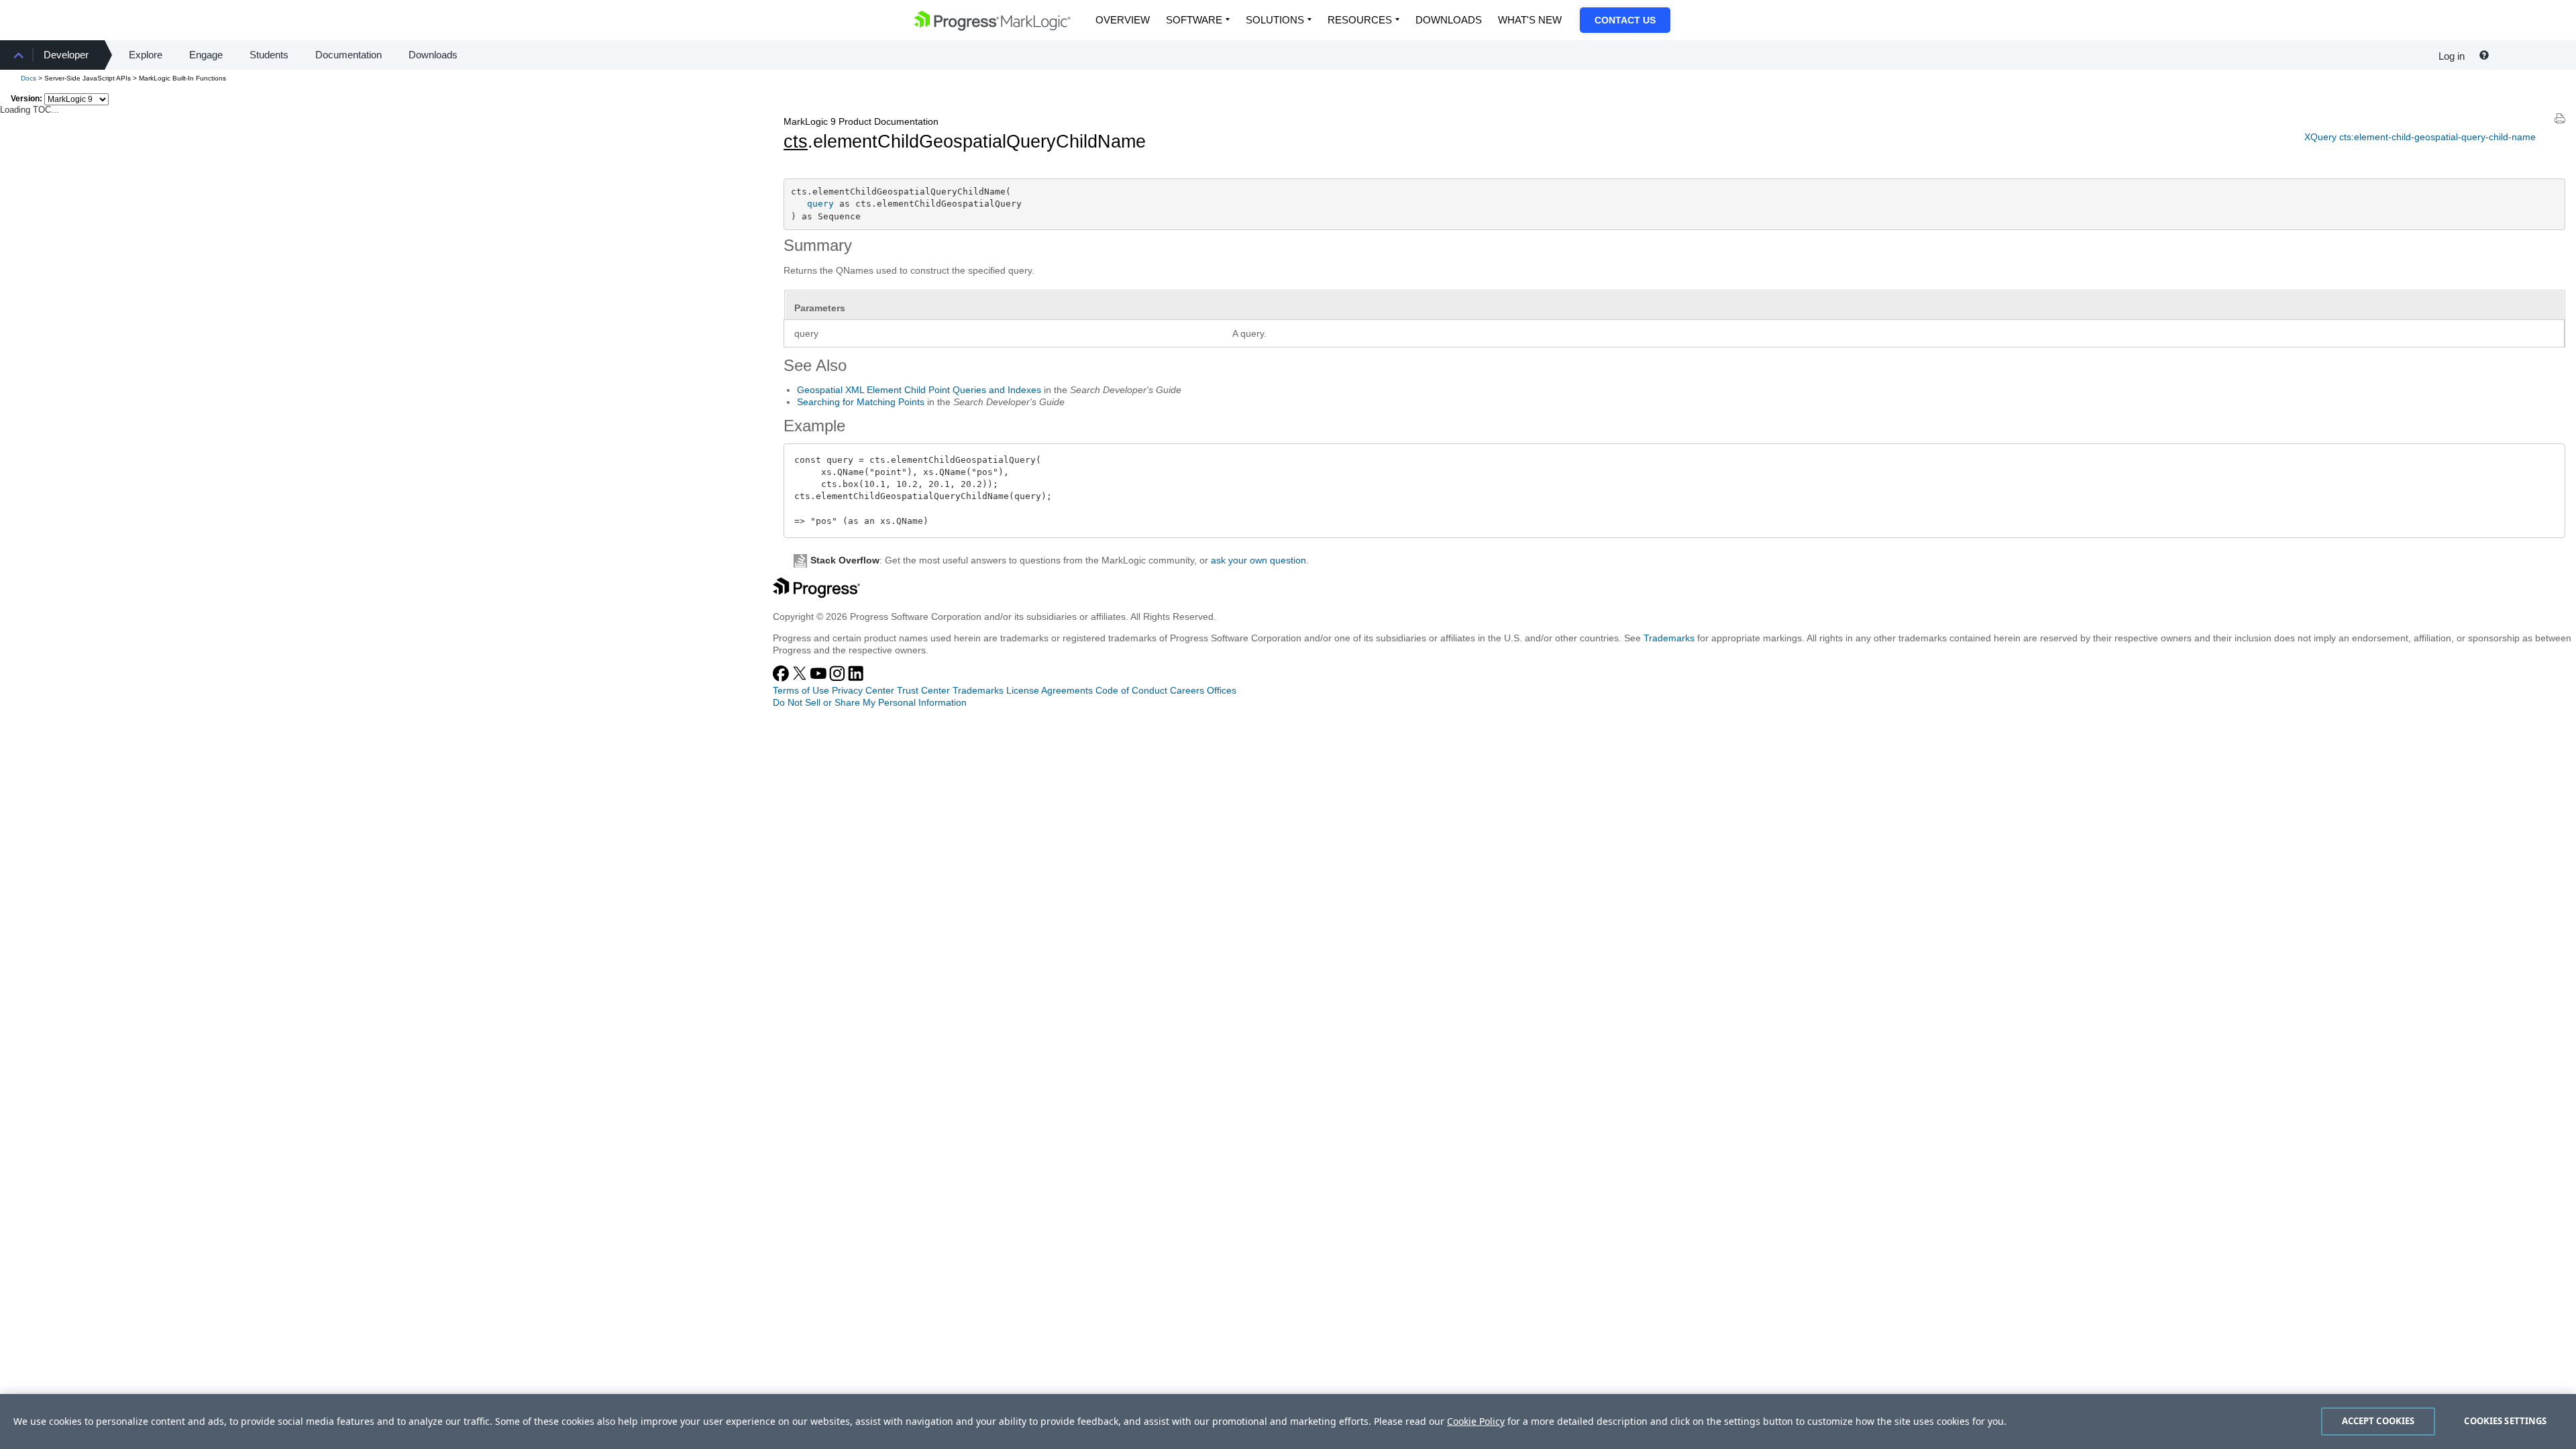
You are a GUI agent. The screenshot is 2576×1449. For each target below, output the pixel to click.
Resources (1360, 20)
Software (1194, 20)
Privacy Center (863, 690)
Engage (206, 55)
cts (796, 142)
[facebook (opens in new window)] (782, 678)
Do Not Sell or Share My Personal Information (870, 702)
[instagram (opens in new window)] (839, 678)
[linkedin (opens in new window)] (856, 678)
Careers (1187, 690)
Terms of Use (801, 690)
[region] (1288, 1421)
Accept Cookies (2378, 1421)
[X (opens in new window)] (801, 678)
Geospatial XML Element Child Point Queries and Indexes (919, 390)
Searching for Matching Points (861, 402)
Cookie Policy (1476, 1421)
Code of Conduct (1131, 690)
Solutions (1275, 20)
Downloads (1449, 20)
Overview (1123, 20)
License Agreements (1050, 690)
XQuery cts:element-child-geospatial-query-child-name (2420, 137)
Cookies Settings (2505, 1421)
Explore (146, 55)
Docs (29, 78)
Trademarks (1669, 638)
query (820, 204)
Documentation (348, 55)
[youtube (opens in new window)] (820, 678)
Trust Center (923, 690)
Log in (2452, 56)
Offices (1222, 690)
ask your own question (1258, 560)
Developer (66, 55)
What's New (1530, 20)
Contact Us (1625, 20)
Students (269, 55)
